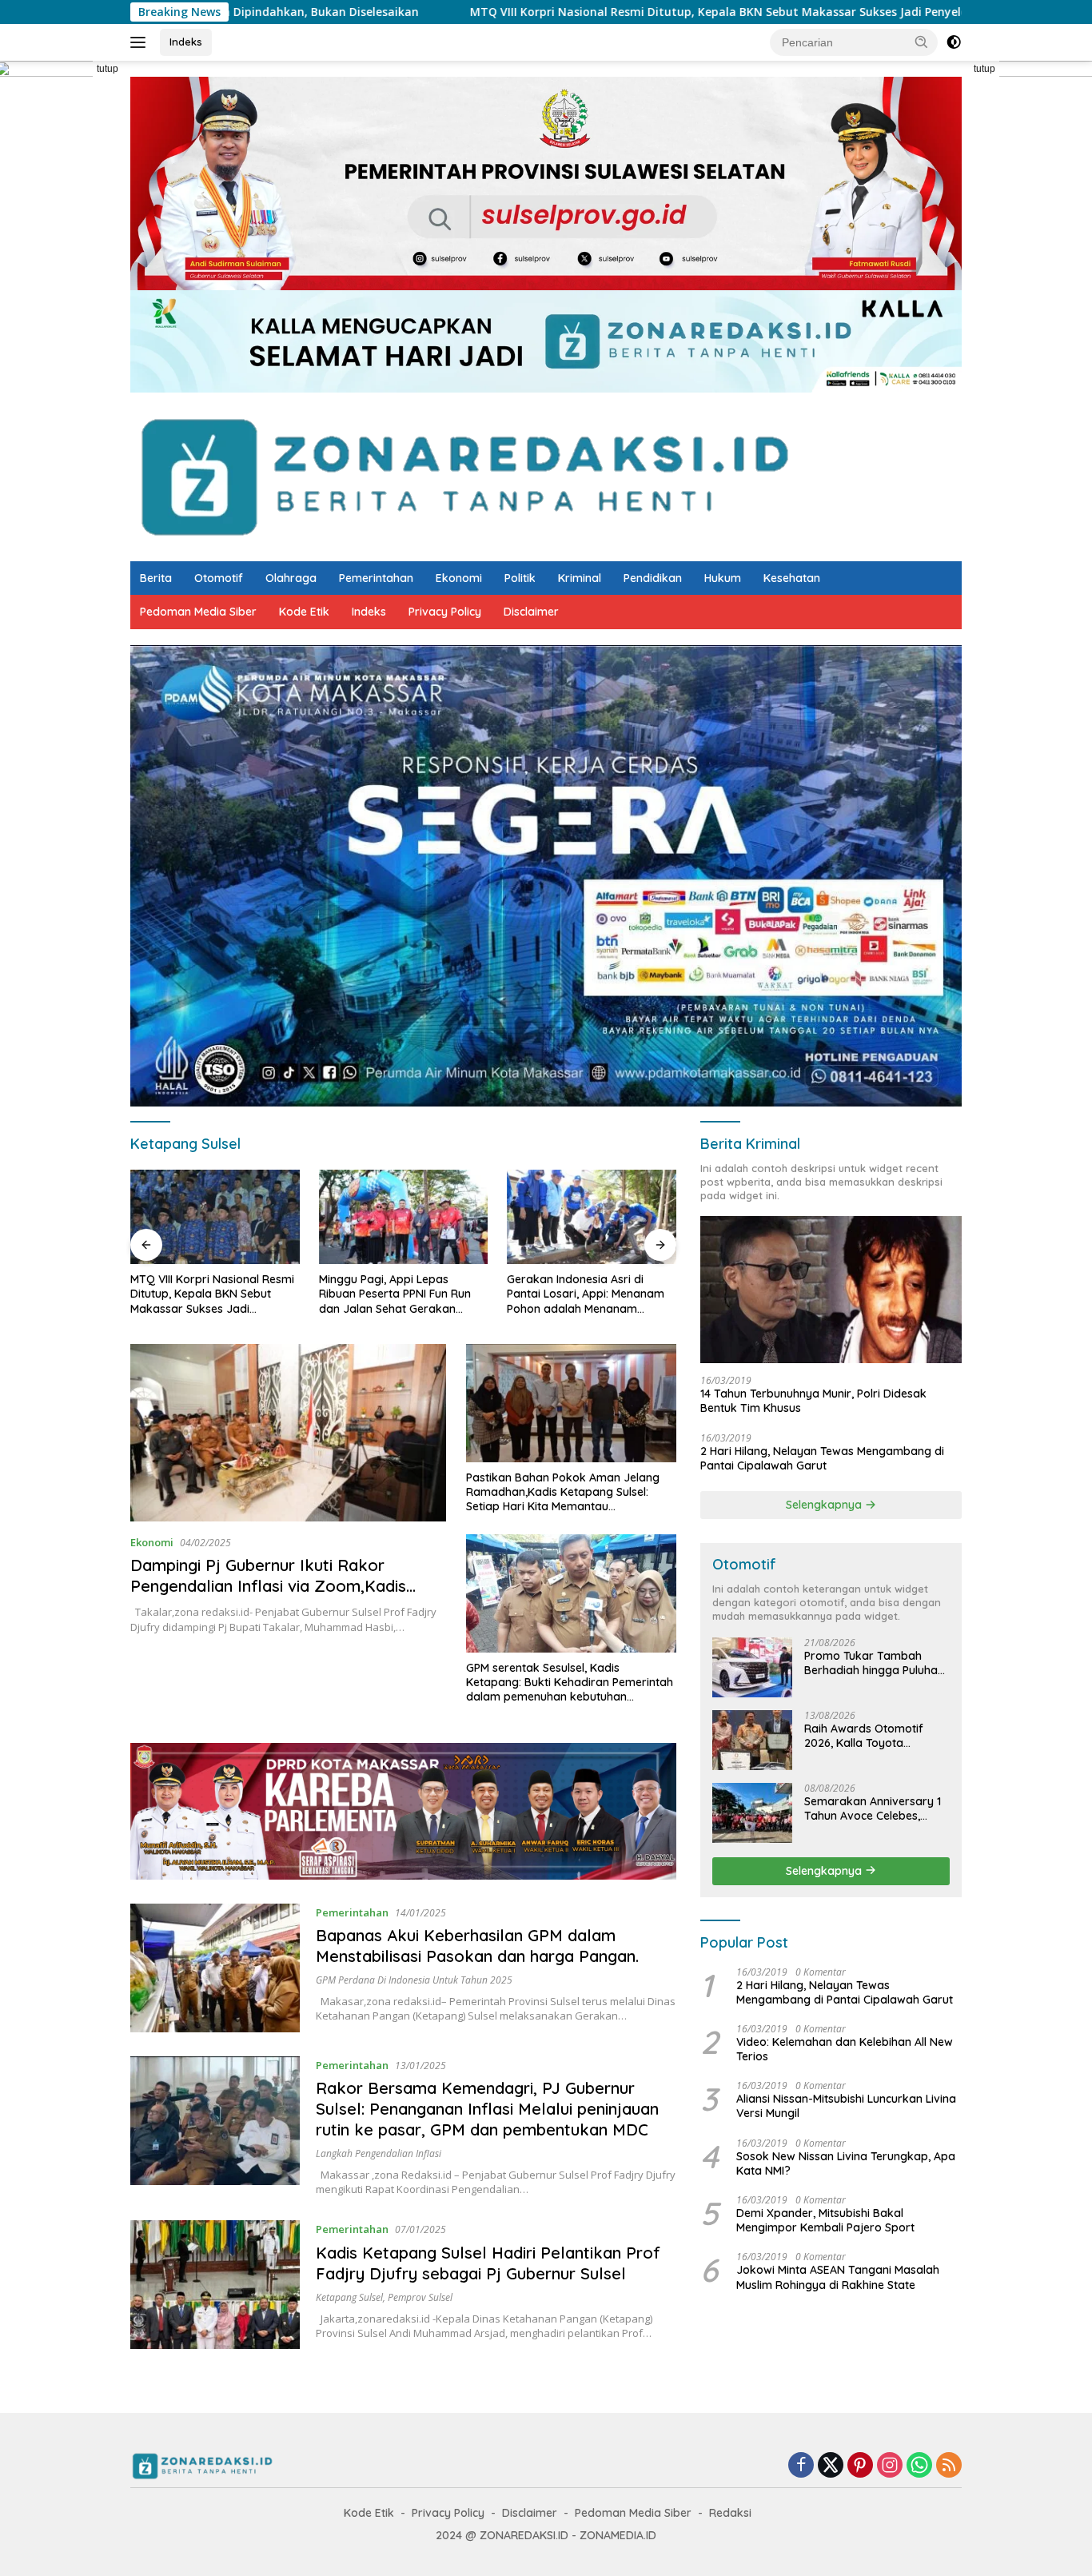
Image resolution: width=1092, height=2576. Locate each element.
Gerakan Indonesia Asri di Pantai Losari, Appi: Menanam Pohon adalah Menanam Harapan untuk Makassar (398, 1294)
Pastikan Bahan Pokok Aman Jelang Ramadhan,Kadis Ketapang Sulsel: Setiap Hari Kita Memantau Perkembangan (563, 1492)
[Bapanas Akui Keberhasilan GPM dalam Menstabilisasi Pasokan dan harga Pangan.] (215, 1968)
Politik (520, 578)
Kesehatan (792, 578)
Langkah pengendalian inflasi (379, 2153)
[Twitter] (831, 2466)
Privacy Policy (445, 612)
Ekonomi (459, 578)
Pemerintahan (376, 578)
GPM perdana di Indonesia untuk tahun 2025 (414, 1980)
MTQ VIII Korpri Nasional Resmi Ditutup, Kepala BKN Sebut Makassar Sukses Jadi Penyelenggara (566, 12)
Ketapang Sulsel (349, 2297)
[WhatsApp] (919, 2466)
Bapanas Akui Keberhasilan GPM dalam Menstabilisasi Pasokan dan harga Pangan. (477, 1946)
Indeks (186, 42)
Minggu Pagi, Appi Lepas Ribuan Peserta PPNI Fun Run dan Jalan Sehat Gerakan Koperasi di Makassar (206, 1294)
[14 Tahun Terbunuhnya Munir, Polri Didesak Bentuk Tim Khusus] (831, 1290)
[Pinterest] (860, 2466)
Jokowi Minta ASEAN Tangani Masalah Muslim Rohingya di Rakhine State (838, 2277)
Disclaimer (531, 612)
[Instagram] (890, 2466)
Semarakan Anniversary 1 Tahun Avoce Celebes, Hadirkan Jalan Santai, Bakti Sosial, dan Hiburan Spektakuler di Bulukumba (874, 1808)
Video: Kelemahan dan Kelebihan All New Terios (845, 2049)
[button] (922, 42)
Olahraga (291, 578)
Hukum (723, 578)
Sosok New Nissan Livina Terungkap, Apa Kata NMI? (846, 2163)
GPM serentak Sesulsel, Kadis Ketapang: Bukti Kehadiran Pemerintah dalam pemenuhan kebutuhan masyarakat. (570, 1683)
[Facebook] (801, 2466)
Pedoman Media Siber (198, 612)
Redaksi (730, 2513)
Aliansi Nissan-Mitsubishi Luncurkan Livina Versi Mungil (846, 2106)
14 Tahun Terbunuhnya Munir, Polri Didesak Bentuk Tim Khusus (813, 1401)
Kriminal (580, 578)
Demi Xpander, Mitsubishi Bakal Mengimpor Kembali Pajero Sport (825, 2220)
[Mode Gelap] (954, 42)
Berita (156, 578)
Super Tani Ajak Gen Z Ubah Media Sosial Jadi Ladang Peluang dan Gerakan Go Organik (582, 1294)
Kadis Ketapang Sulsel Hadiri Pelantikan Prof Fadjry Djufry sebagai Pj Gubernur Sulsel (488, 2263)
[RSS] (949, 2466)
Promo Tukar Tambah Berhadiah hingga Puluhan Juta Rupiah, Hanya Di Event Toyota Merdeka (874, 1663)
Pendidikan (653, 578)
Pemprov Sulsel (420, 2297)
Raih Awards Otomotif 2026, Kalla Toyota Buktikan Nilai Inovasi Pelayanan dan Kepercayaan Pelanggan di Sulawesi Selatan (877, 1736)
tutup (108, 69)
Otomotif (219, 578)
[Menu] (141, 42)
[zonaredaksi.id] (464, 475)
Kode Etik (304, 612)
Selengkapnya (825, 1505)
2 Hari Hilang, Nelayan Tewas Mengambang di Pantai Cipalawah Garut (822, 1458)
